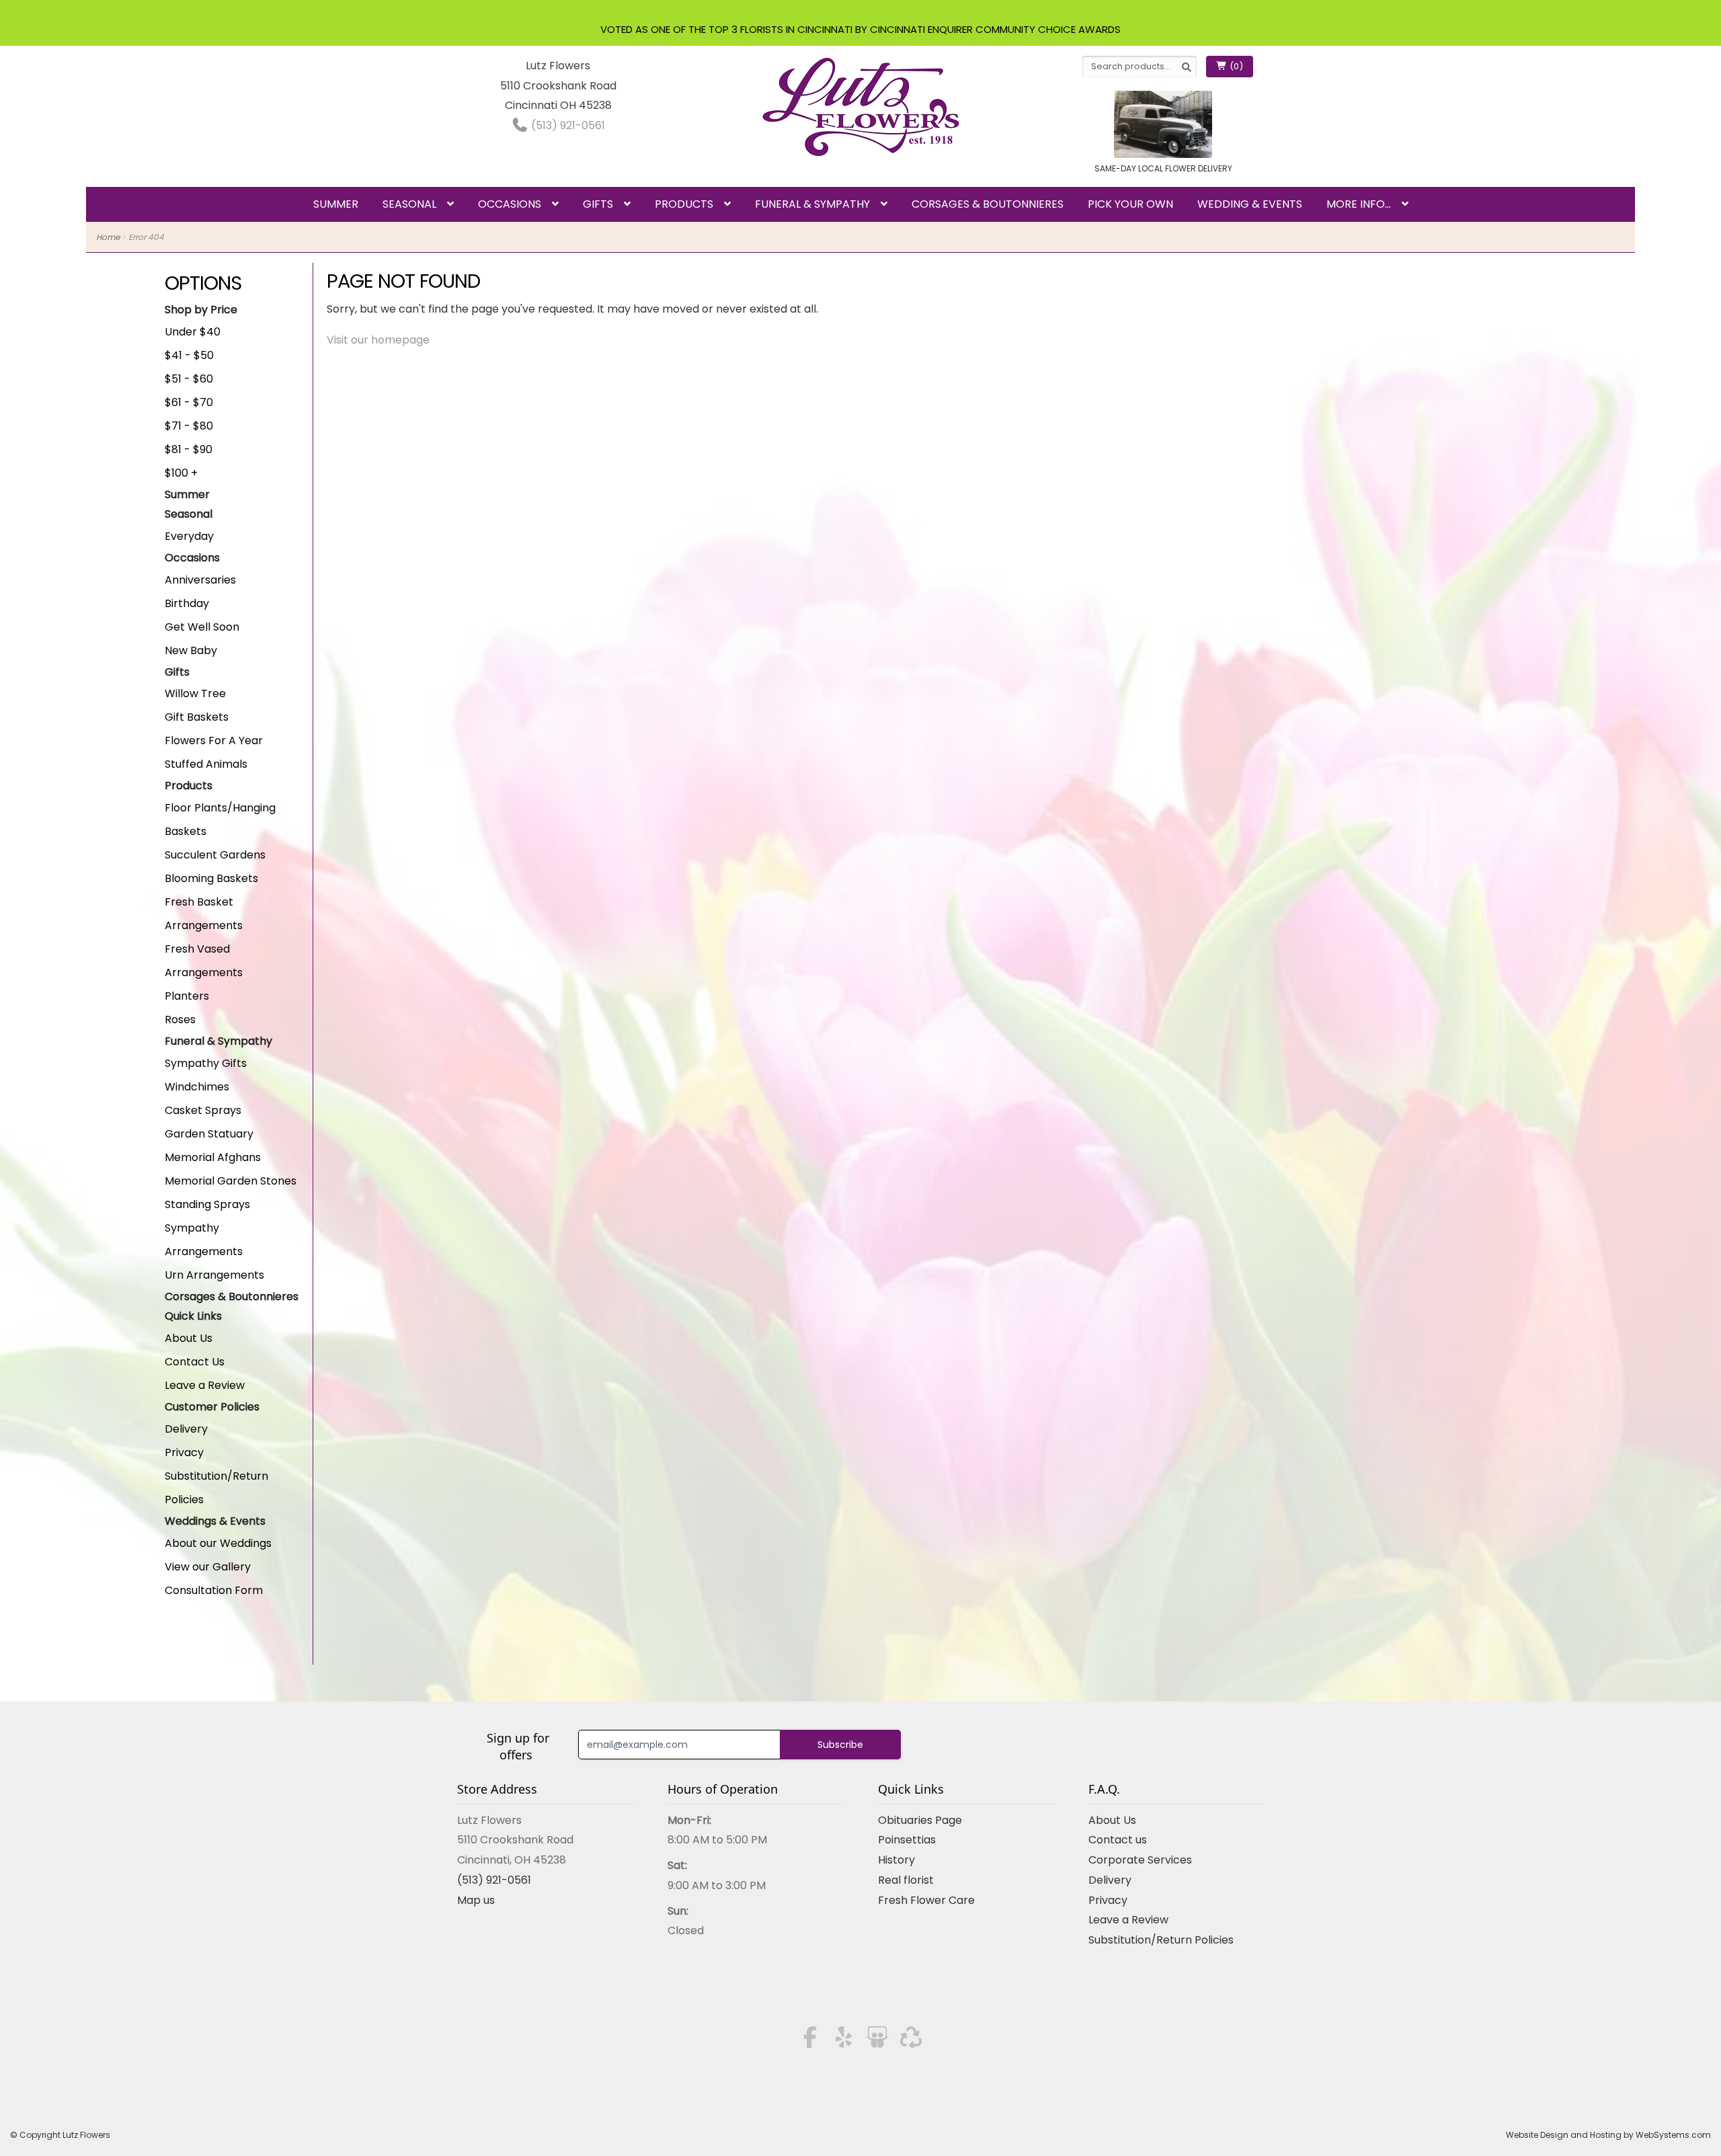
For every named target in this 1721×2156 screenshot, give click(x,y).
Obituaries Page (920, 1820)
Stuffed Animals (206, 764)
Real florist (906, 1880)
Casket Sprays (203, 1110)
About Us (189, 1338)
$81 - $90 (189, 449)
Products (684, 204)
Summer (336, 204)
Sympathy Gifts (206, 1063)
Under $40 (193, 332)
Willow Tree (195, 693)
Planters (187, 996)
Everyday (189, 536)
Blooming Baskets (211, 878)
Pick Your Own (1130, 204)
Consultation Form (214, 1590)
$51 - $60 (189, 379)
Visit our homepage (378, 340)
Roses (180, 1020)
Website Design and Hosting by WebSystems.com (1608, 2135)
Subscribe (840, 1745)
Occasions (510, 204)
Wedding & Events (1250, 204)
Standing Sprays (207, 1204)
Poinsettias (907, 1840)
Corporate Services (1140, 1860)
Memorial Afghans (213, 1157)
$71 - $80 (189, 426)
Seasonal (409, 204)
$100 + (181, 473)
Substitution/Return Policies (1161, 1940)
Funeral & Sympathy (812, 204)
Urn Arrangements (214, 1275)
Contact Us (195, 1362)
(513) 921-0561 (567, 125)
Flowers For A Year (214, 741)
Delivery (186, 1429)
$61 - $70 (189, 402)
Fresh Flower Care (926, 1900)
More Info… (1359, 204)
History (896, 1860)
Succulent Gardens (215, 855)
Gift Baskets (197, 717)
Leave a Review (205, 1385)
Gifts (598, 204)
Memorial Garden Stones (231, 1181)
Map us (476, 1900)
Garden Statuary (209, 1134)
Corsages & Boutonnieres (988, 204)
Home (108, 237)
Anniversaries (200, 580)
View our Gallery (208, 1567)
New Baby (191, 650)
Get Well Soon (202, 627)
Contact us (1118, 1840)
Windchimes (197, 1087)
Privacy (184, 1452)
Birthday (187, 603)
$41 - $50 (189, 355)
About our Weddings (218, 1543)
